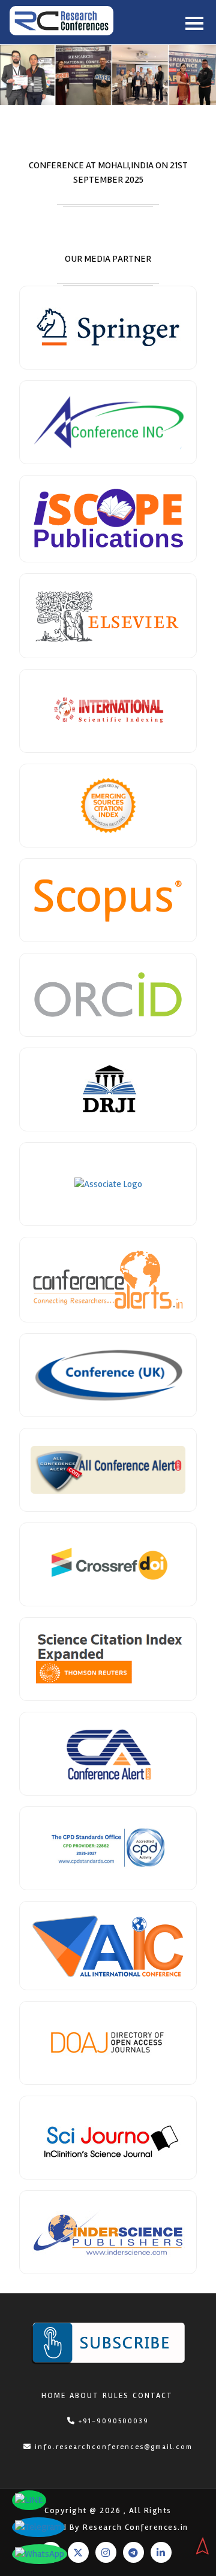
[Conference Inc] (108, 422)
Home (54, 2396)
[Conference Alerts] (108, 1280)
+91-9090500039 (112, 2421)
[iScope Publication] (108, 519)
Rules (116, 2396)
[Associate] (108, 328)
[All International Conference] (108, 1946)
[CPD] (108, 1848)
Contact (153, 2396)
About (84, 2396)
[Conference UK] (108, 1375)
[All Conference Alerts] (108, 1470)
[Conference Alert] (108, 1754)
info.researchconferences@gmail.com (114, 2447)
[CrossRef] (108, 1564)
